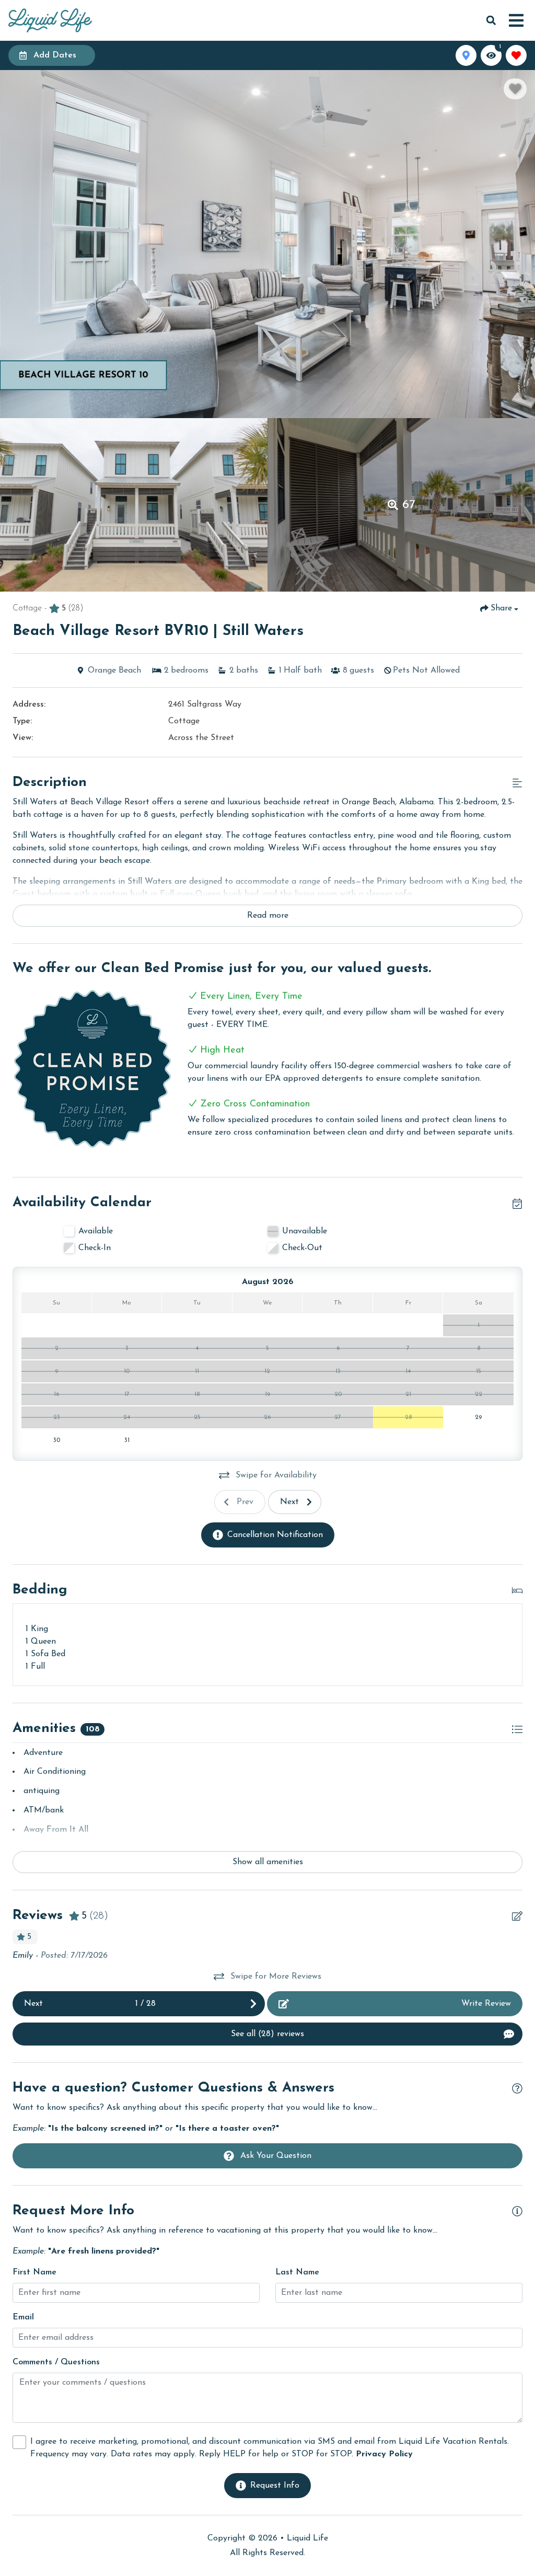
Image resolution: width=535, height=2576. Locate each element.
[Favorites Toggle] (516, 55)
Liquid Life (307, 2538)
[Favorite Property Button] (515, 89)
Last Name (297, 2272)
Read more (268, 916)
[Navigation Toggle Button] (516, 20)
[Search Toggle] (491, 20)
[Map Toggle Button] (466, 55)
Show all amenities (268, 1862)
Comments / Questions (56, 2362)
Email (23, 2317)
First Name (34, 2272)
